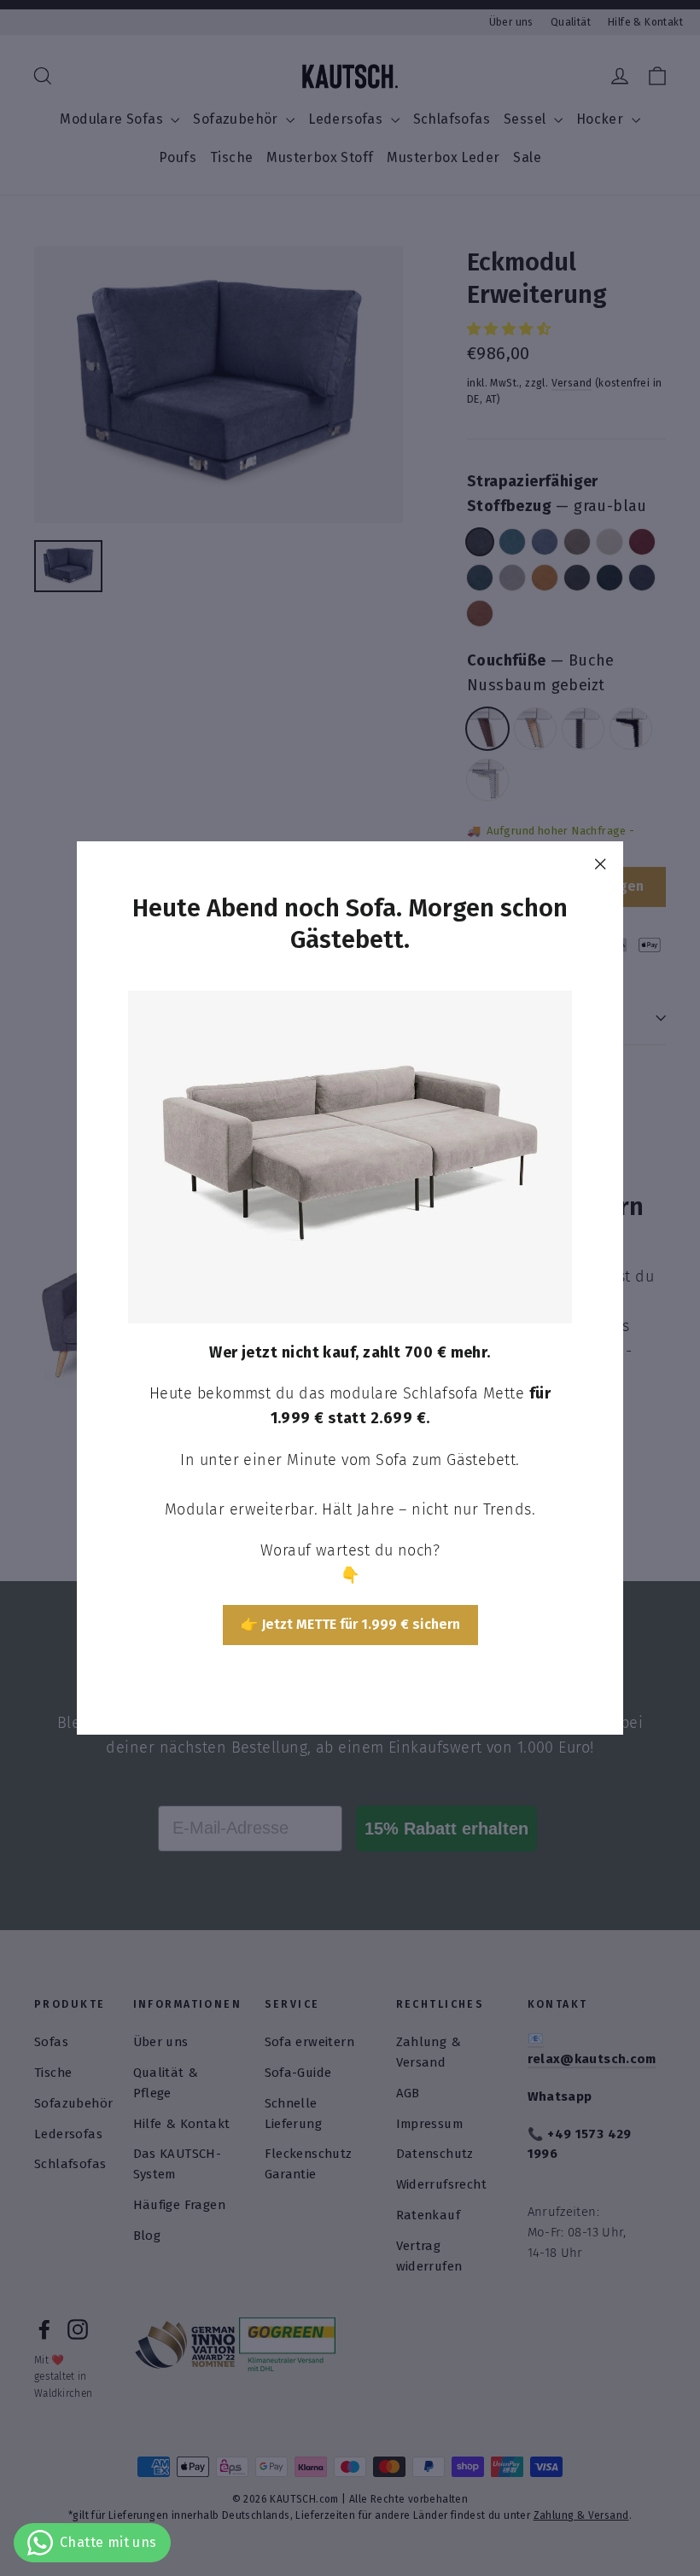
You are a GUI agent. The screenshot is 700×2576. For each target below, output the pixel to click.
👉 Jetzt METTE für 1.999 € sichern (350, 1624)
